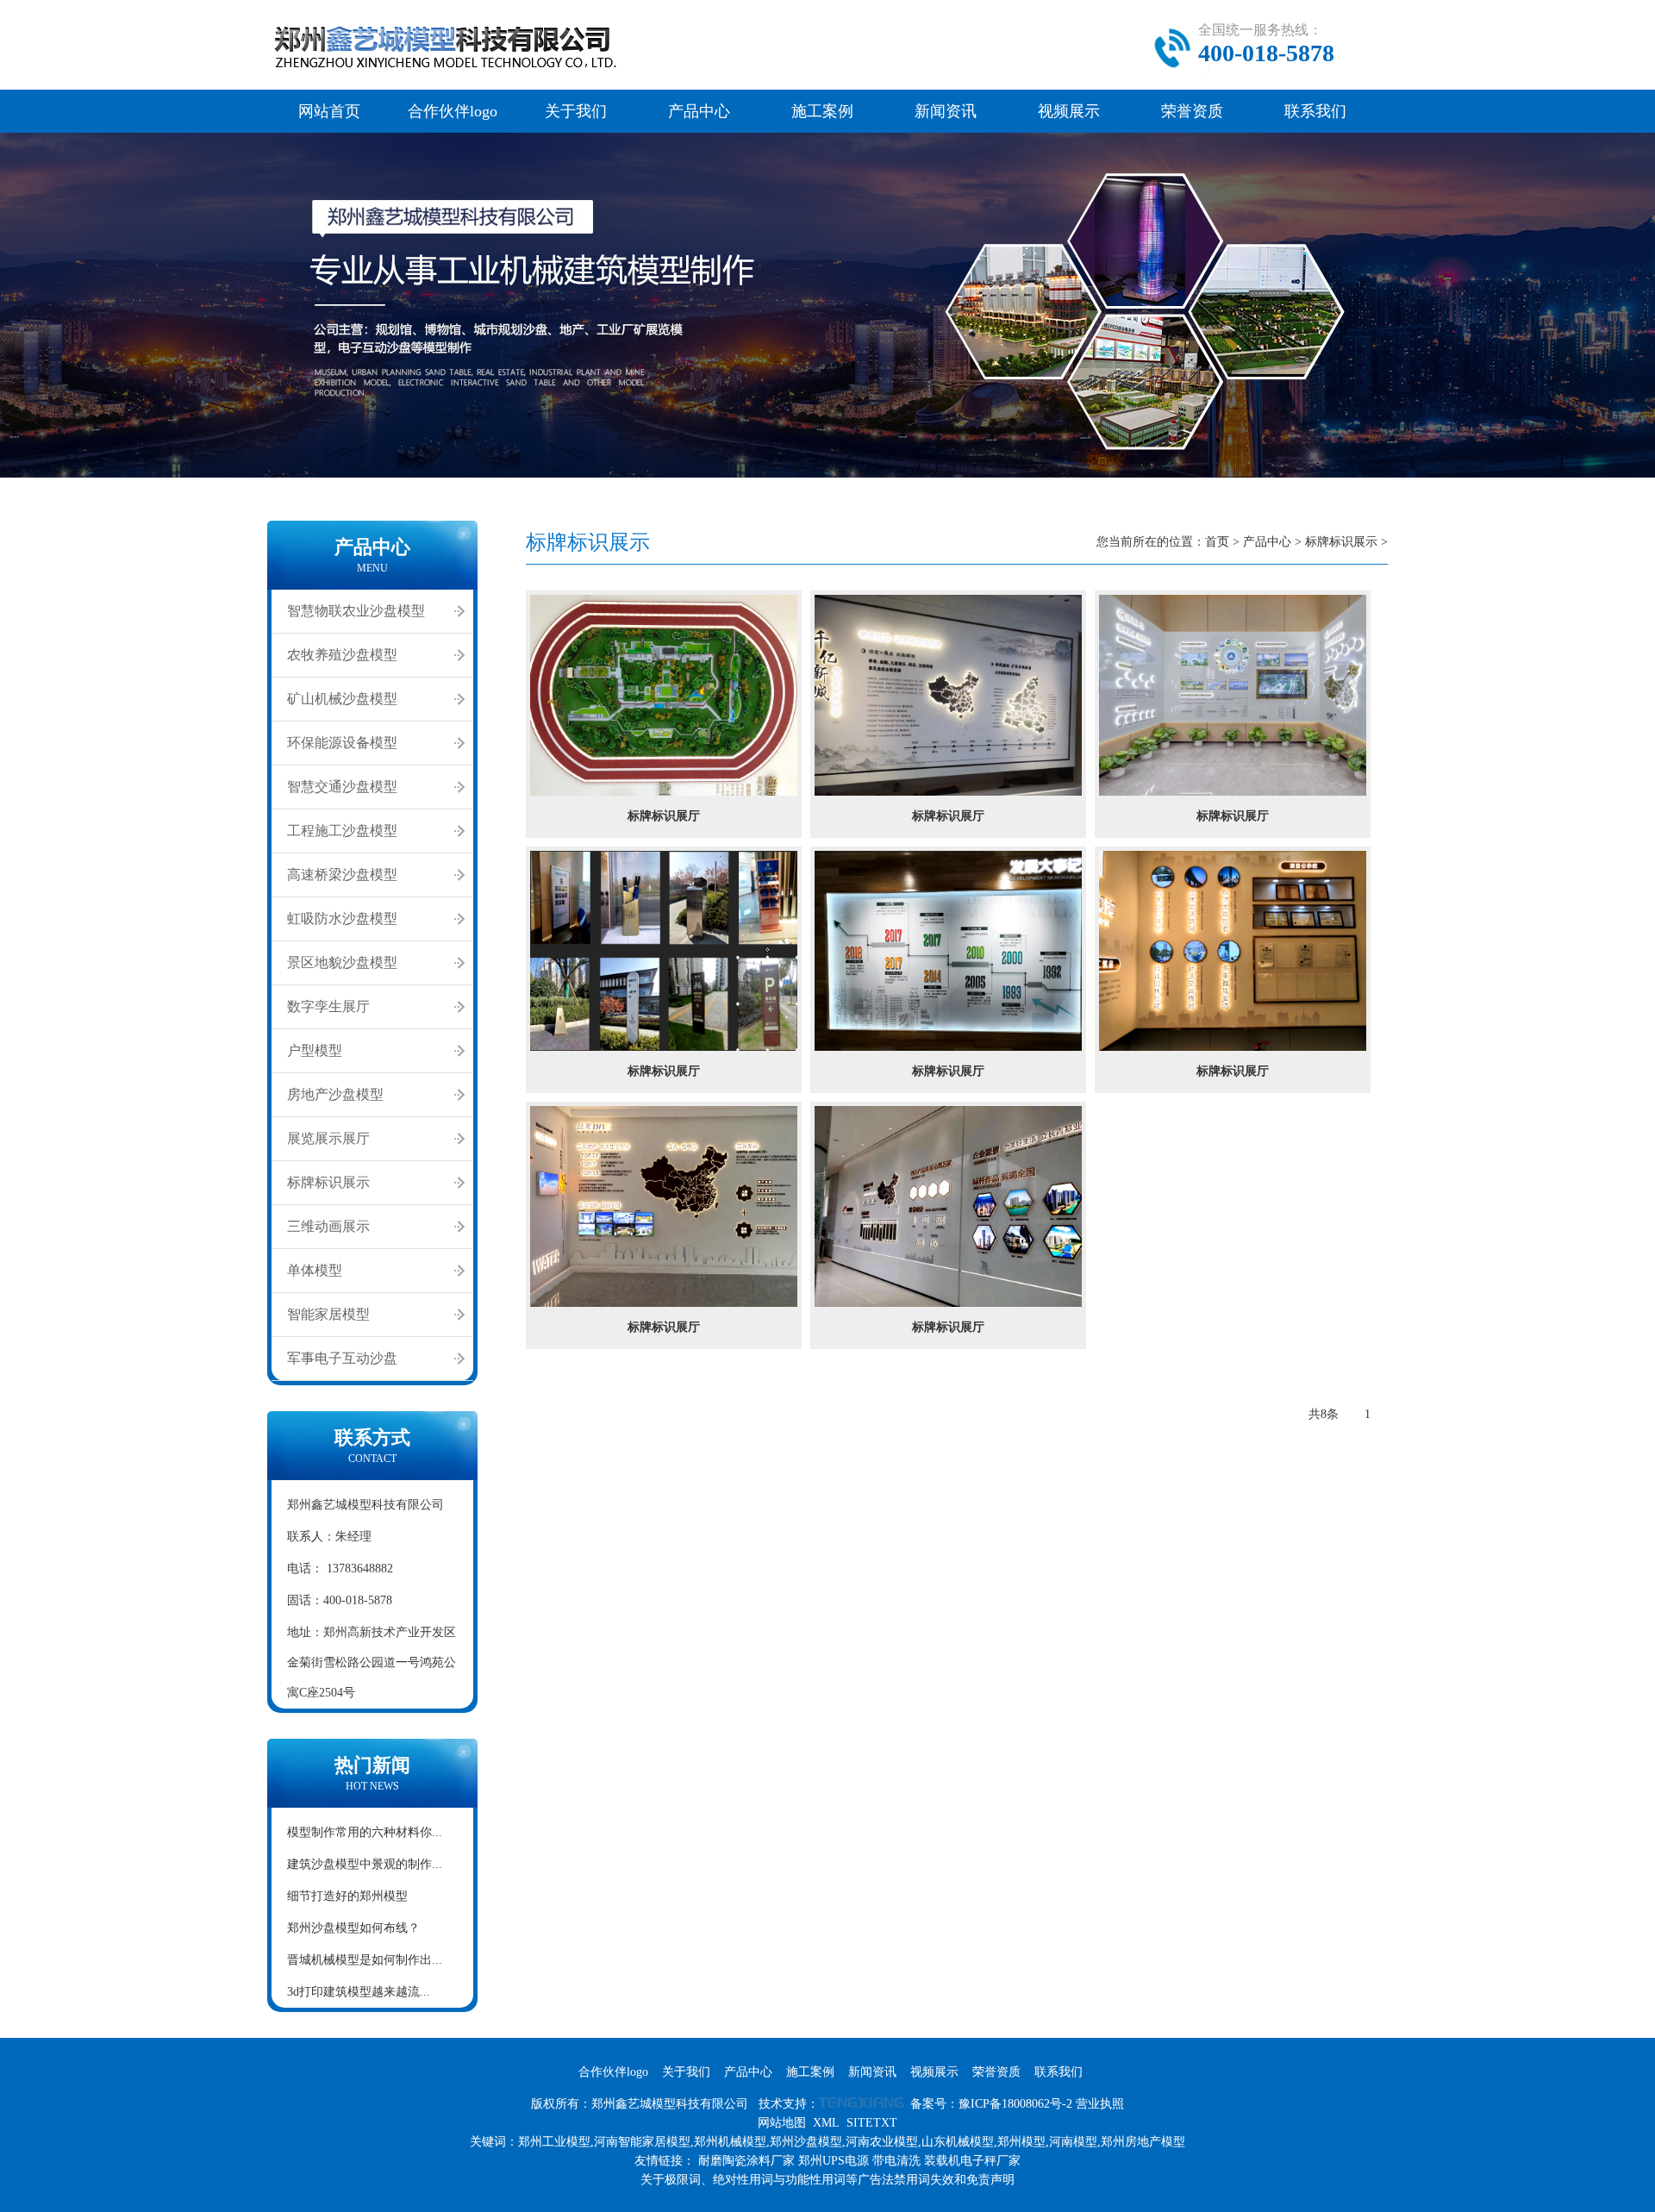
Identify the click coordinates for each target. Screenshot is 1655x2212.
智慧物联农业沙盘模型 (356, 611)
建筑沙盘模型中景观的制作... (365, 1864)
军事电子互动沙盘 (342, 1358)
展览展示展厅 (328, 1138)
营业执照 (1100, 2104)
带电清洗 (896, 2161)
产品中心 (699, 111)
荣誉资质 (1192, 111)
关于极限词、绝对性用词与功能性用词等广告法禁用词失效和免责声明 (827, 2180)
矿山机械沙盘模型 (342, 699)
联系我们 (1315, 111)
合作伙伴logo (453, 111)
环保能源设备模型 (342, 743)
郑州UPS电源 (834, 2161)
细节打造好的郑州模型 (347, 1896)
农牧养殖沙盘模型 (342, 655)
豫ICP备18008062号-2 (1015, 2104)
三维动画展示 (328, 1226)
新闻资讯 (946, 111)
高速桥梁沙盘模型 (342, 875)
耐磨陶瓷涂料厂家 (746, 2161)
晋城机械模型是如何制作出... (365, 1960)
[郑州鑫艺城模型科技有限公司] (465, 74)
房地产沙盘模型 (335, 1094)
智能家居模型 (328, 1314)
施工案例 (822, 111)
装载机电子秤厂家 (972, 2161)
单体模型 (315, 1270)
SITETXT (872, 2123)
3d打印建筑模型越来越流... (359, 1992)
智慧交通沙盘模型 (342, 787)
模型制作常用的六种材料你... (365, 1832)
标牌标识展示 (328, 1182)
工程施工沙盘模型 (342, 831)
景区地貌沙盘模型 (342, 962)
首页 (1217, 542)
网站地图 (782, 2123)
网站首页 (329, 111)
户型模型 (315, 1050)
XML (826, 2123)
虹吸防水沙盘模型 (342, 919)
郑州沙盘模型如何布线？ (353, 1928)
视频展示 (1069, 111)
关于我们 (576, 111)
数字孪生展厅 (328, 1006)
